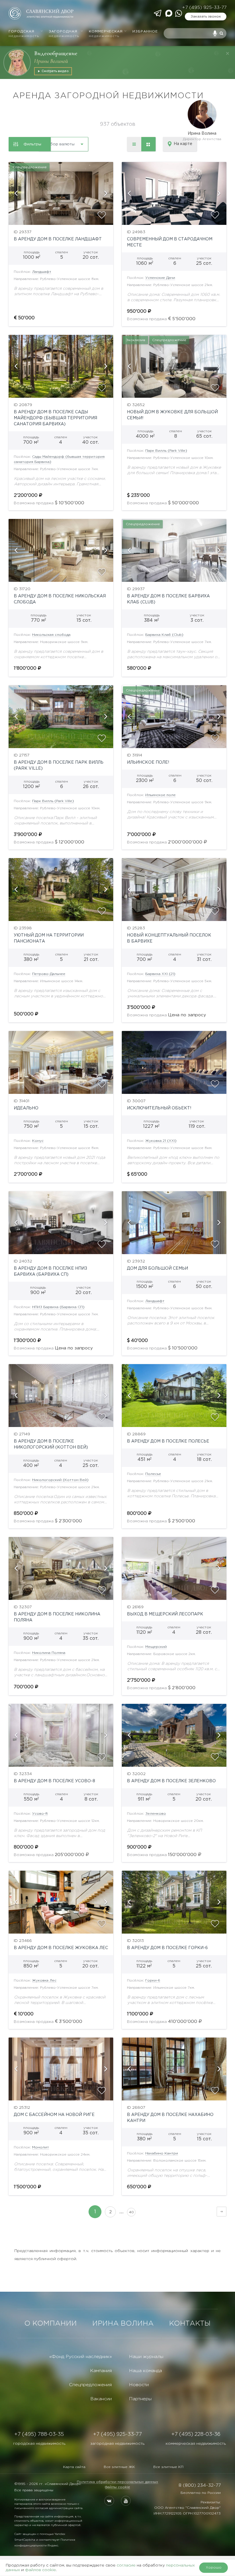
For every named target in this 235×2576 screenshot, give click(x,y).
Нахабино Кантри (162, 2153)
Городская (24, 34)
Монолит (41, 2147)
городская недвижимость (39, 2444)
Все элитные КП (168, 2467)
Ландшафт (42, 272)
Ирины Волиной (51, 61)
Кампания (101, 2371)
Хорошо (214, 2568)
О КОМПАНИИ (51, 2324)
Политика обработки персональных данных (117, 2482)
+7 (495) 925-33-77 (204, 8)
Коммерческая (106, 34)
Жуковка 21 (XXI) (161, 1141)
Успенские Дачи (160, 278)
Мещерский (156, 1647)
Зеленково (156, 1814)
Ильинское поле (160, 795)
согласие (126, 2565)
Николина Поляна (49, 1653)
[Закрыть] (228, 53)
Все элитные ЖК (119, 2467)
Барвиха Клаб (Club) (164, 635)
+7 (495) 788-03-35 (39, 2434)
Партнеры (140, 2399)
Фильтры (32, 144)
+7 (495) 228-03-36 (196, 2434)
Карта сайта (74, 2467)
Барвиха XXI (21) (160, 974)
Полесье (153, 1474)
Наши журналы (146, 2357)
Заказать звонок (206, 17)
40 (131, 2212)
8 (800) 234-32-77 (200, 2485)
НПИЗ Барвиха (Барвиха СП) (58, 1307)
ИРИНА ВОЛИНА (123, 2324)
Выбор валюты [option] (59, 144)
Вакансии (101, 2399)
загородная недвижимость (117, 2444)
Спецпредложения (90, 2385)
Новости (139, 2385)
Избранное (145, 31)
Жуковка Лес (44, 1981)
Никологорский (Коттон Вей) (60, 1480)
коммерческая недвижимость (196, 2444)
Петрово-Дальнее (49, 974)
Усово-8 (40, 1814)
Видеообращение (56, 53)
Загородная (64, 34)
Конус (38, 1141)
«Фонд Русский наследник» (81, 2357)
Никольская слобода (51, 635)
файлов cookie (40, 2570)
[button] (16, 193)
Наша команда (145, 2371)
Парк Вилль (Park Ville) (166, 451)
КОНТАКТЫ (190, 2324)
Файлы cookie (117, 2487)
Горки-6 (153, 1981)
